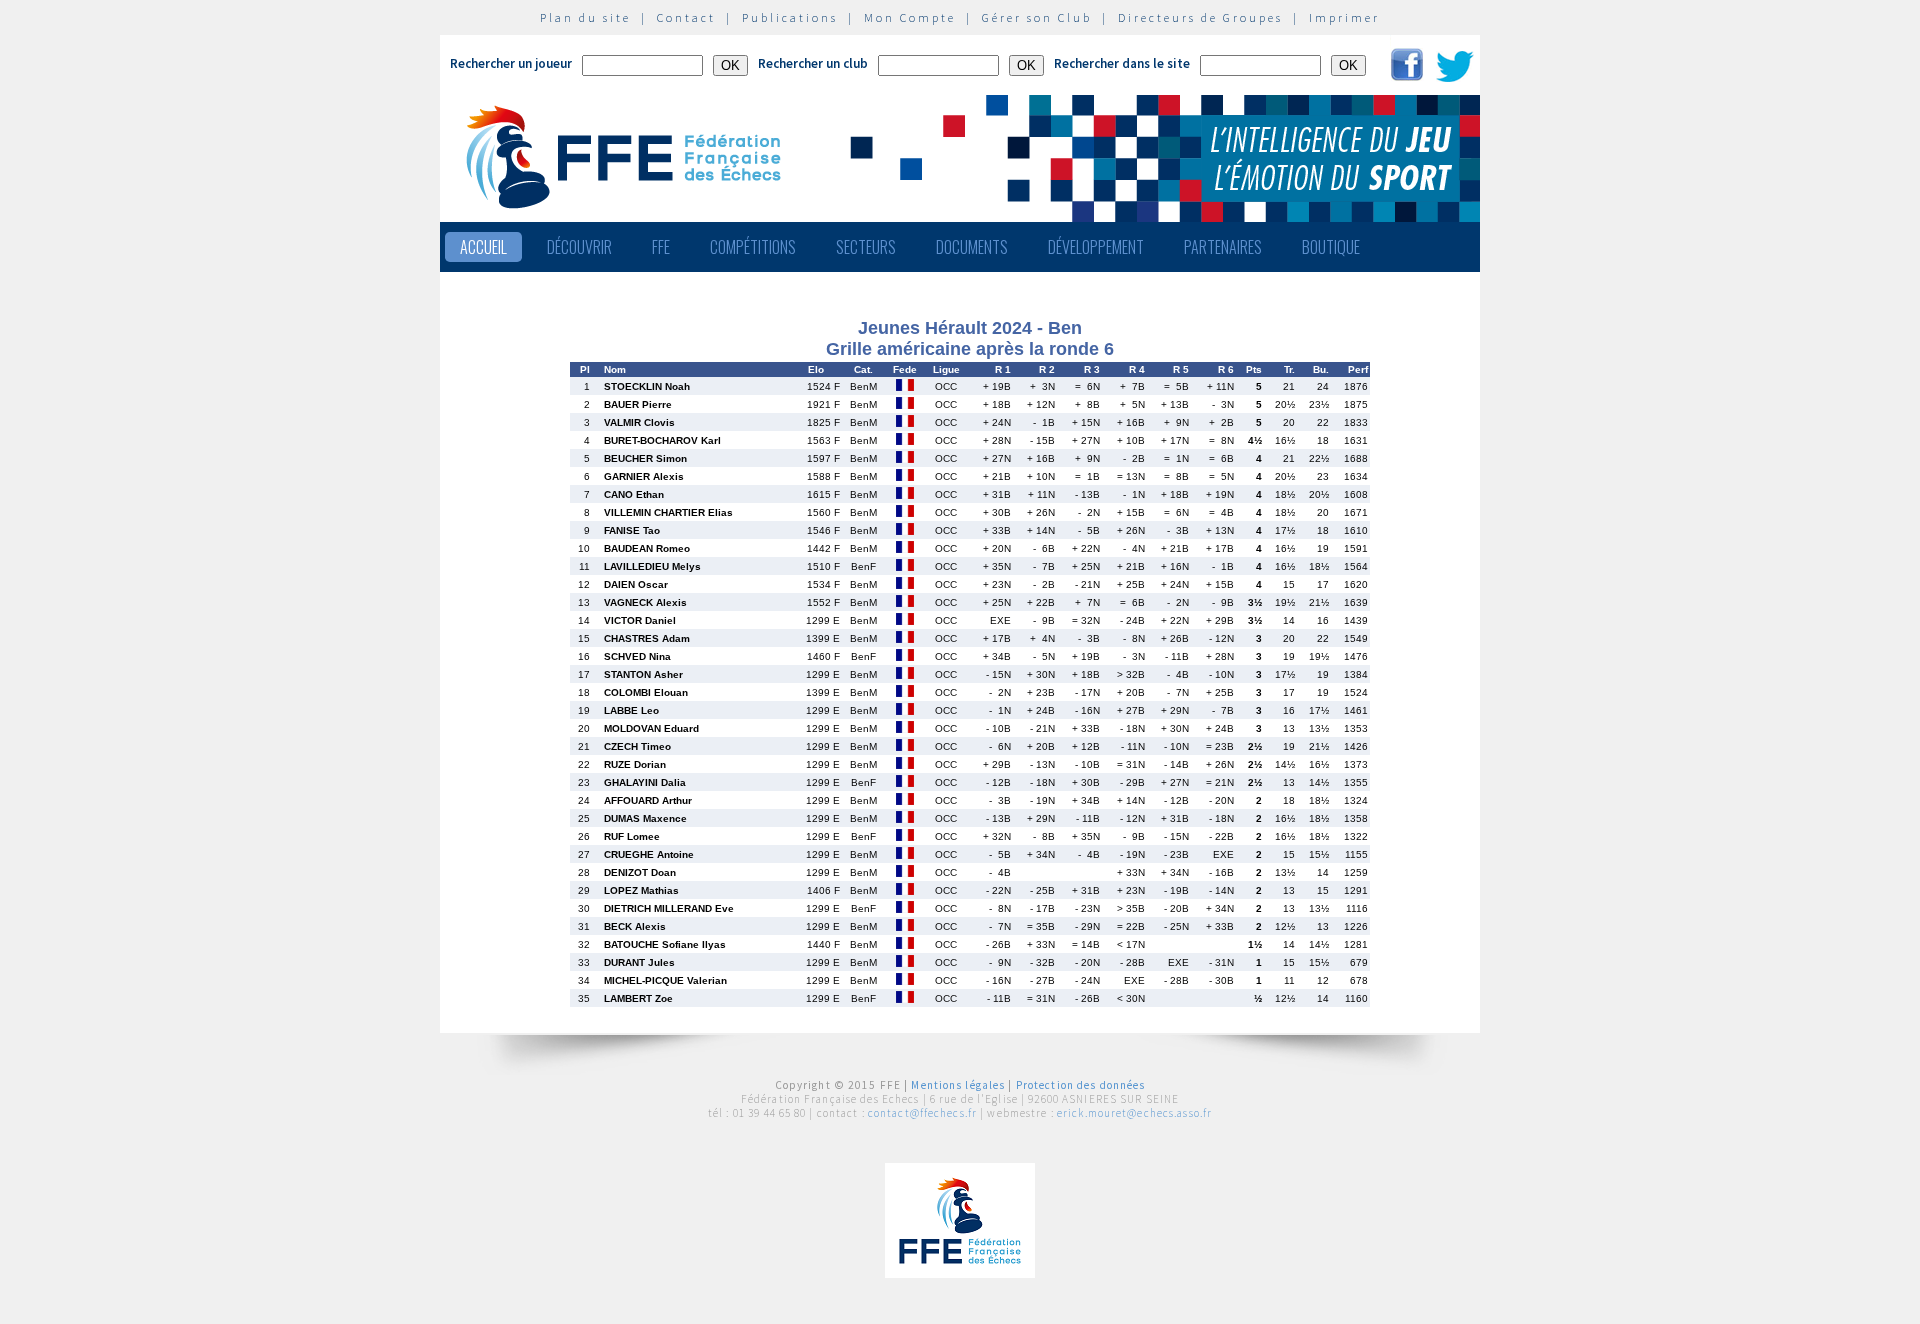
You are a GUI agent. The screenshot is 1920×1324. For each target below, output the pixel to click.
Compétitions (753, 247)
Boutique (1331, 247)
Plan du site (585, 17)
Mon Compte (910, 17)
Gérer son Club (1037, 17)
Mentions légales (958, 1085)
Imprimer (1344, 17)
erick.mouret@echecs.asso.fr (1134, 1113)
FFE (661, 247)
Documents (972, 247)
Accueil (483, 247)
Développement (1096, 247)
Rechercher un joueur (511, 63)
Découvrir (579, 247)
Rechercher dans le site (1122, 63)
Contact (686, 17)
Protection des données (1081, 1085)
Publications (790, 17)
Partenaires (1223, 247)
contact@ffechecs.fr (922, 1113)
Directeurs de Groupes (1200, 17)
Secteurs (866, 247)
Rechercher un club (813, 63)
